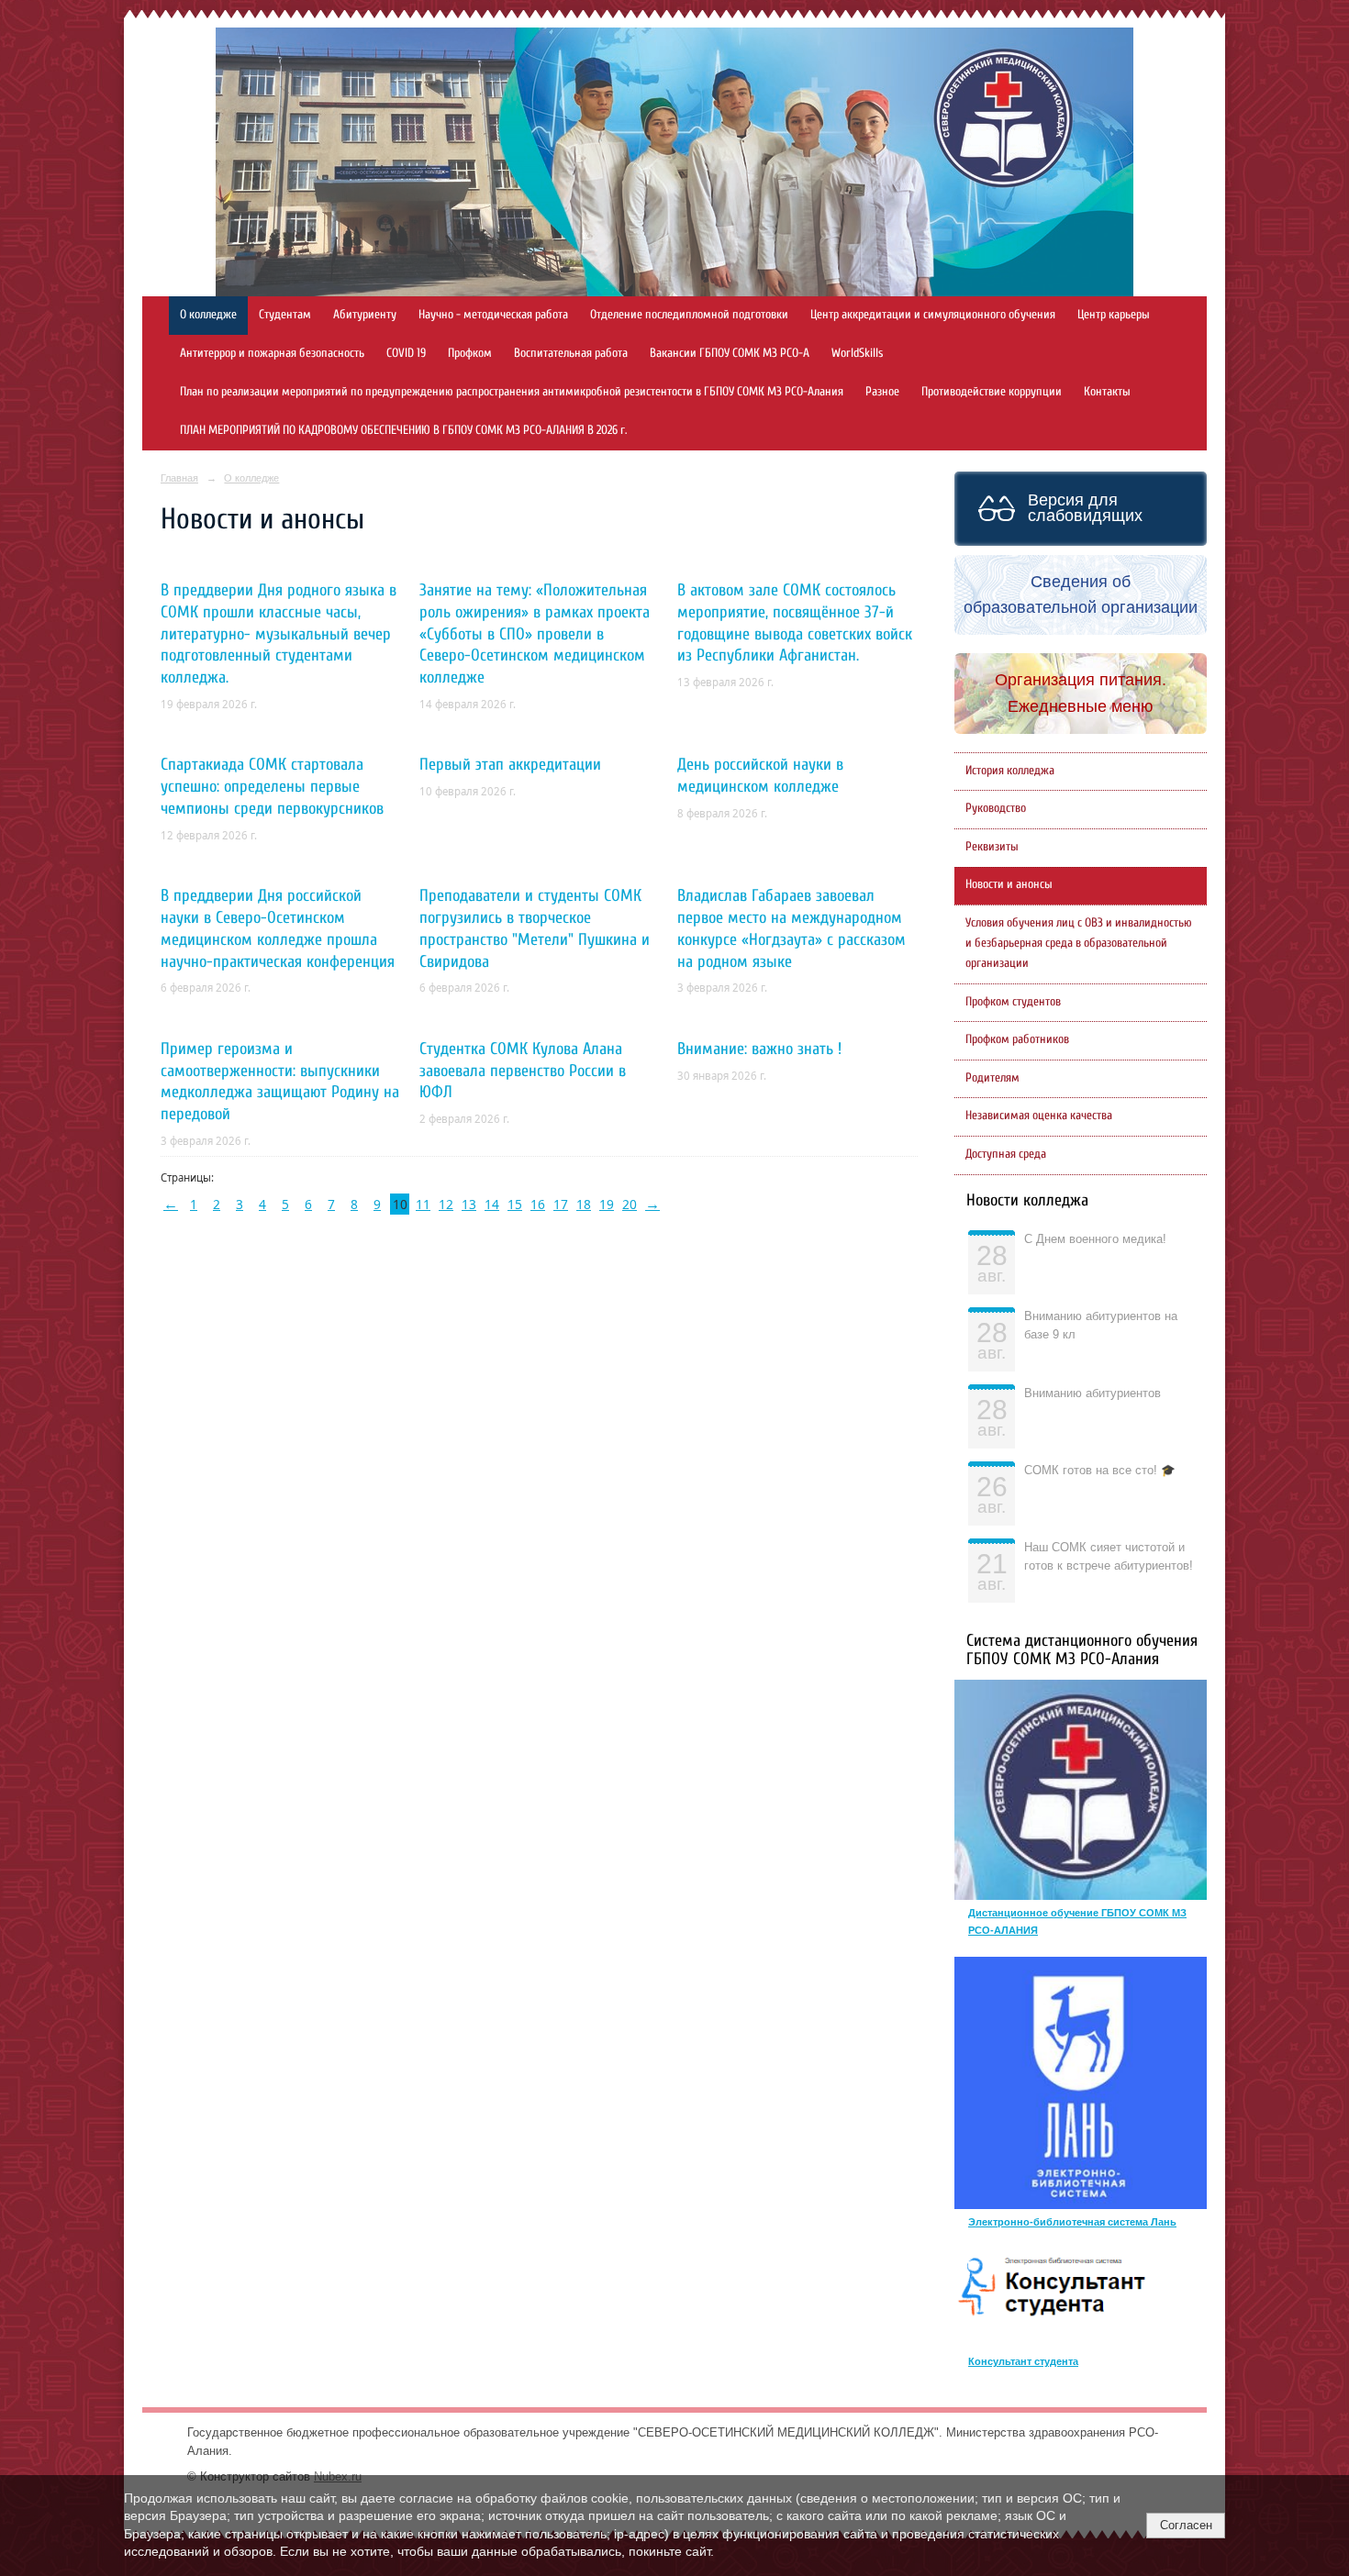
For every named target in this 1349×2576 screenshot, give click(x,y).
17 (561, 1204)
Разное (882, 392)
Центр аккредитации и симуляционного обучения (933, 315)
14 (492, 1204)
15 (515, 1204)
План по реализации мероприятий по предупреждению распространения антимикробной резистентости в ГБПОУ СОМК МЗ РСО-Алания (512, 392)
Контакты (1107, 392)
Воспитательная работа (571, 353)
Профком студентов (1013, 1002)
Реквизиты (992, 847)
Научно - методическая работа (493, 315)
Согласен (1186, 2525)
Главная (179, 478)
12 (446, 1204)
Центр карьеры (1114, 315)
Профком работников (1017, 1039)
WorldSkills (857, 353)
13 (469, 1204)
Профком (470, 353)
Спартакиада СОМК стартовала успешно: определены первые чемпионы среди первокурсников (272, 787)
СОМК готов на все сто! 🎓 (1100, 1471)
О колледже (208, 315)
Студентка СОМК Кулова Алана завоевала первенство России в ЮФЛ (523, 1071)
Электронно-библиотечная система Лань (1072, 2222)
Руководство (996, 808)
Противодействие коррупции (992, 392)
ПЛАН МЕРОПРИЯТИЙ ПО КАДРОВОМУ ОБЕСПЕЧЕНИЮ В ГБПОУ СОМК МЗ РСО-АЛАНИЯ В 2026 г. (403, 430)
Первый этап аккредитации (510, 765)
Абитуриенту (365, 315)
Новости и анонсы (1009, 884)
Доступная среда (1006, 1154)
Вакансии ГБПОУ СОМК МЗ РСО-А (730, 353)
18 (584, 1204)
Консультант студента (1023, 2361)
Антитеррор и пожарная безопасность (272, 353)
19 (607, 1204)
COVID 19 (406, 353)
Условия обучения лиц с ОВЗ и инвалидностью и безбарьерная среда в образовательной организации (1079, 943)
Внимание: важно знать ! (759, 1049)
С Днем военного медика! (1095, 1239)
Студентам (285, 315)
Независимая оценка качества (1039, 1116)
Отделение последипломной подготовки (689, 315)
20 (630, 1204)
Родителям (992, 1078)
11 (423, 1204)
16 (538, 1204)
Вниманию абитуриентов (1093, 1393)
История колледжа (1010, 771)
